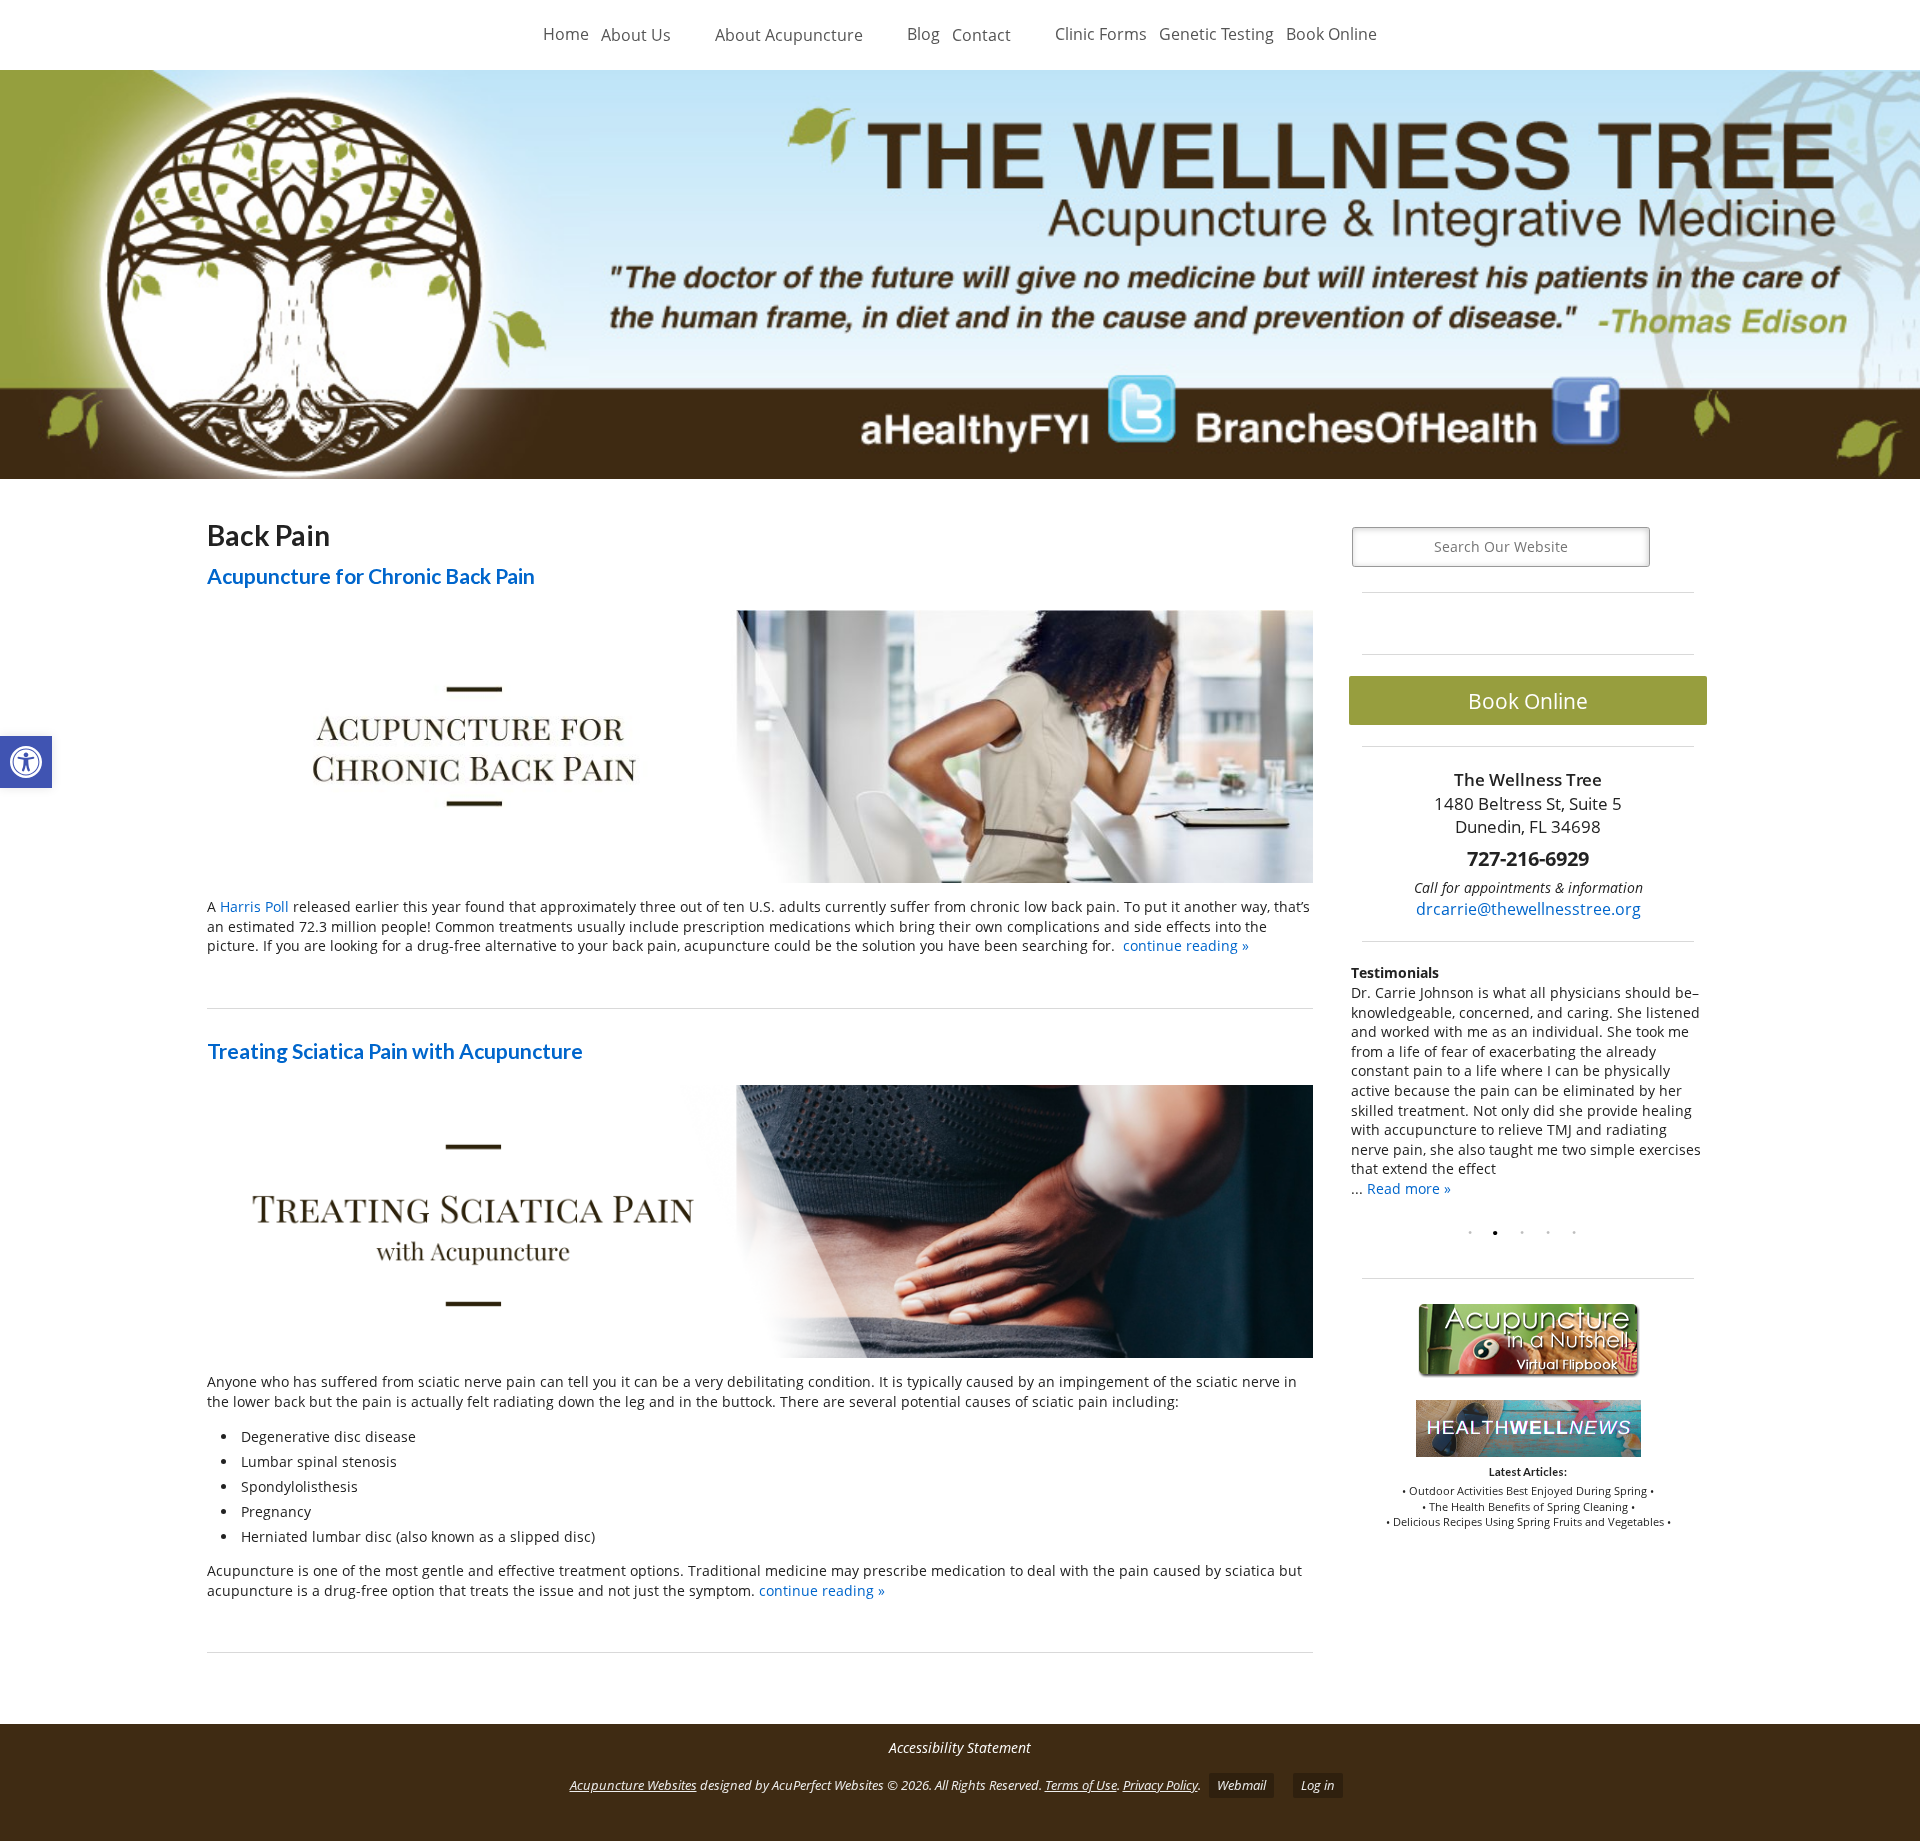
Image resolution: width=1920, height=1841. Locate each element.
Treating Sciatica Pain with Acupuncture (395, 1050)
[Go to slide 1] (1474, 1233)
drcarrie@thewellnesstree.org (1528, 909)
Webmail (1241, 1785)
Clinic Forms (1101, 34)
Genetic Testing (1216, 34)
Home (566, 34)
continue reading (1186, 945)
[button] (26, 762)
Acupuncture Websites (633, 1785)
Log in (1318, 1785)
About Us (636, 35)
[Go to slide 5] (1578, 1233)
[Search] (1682, 547)
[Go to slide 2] (1500, 1233)
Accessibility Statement (960, 1747)
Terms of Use (1081, 1785)
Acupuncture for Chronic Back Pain (371, 575)
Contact (981, 35)
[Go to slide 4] (1552, 1233)
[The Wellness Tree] (960, 275)
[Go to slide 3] (1526, 1233)
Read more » (1409, 1188)
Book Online (1331, 34)
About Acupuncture (789, 35)
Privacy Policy (1160, 1785)
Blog (923, 34)
